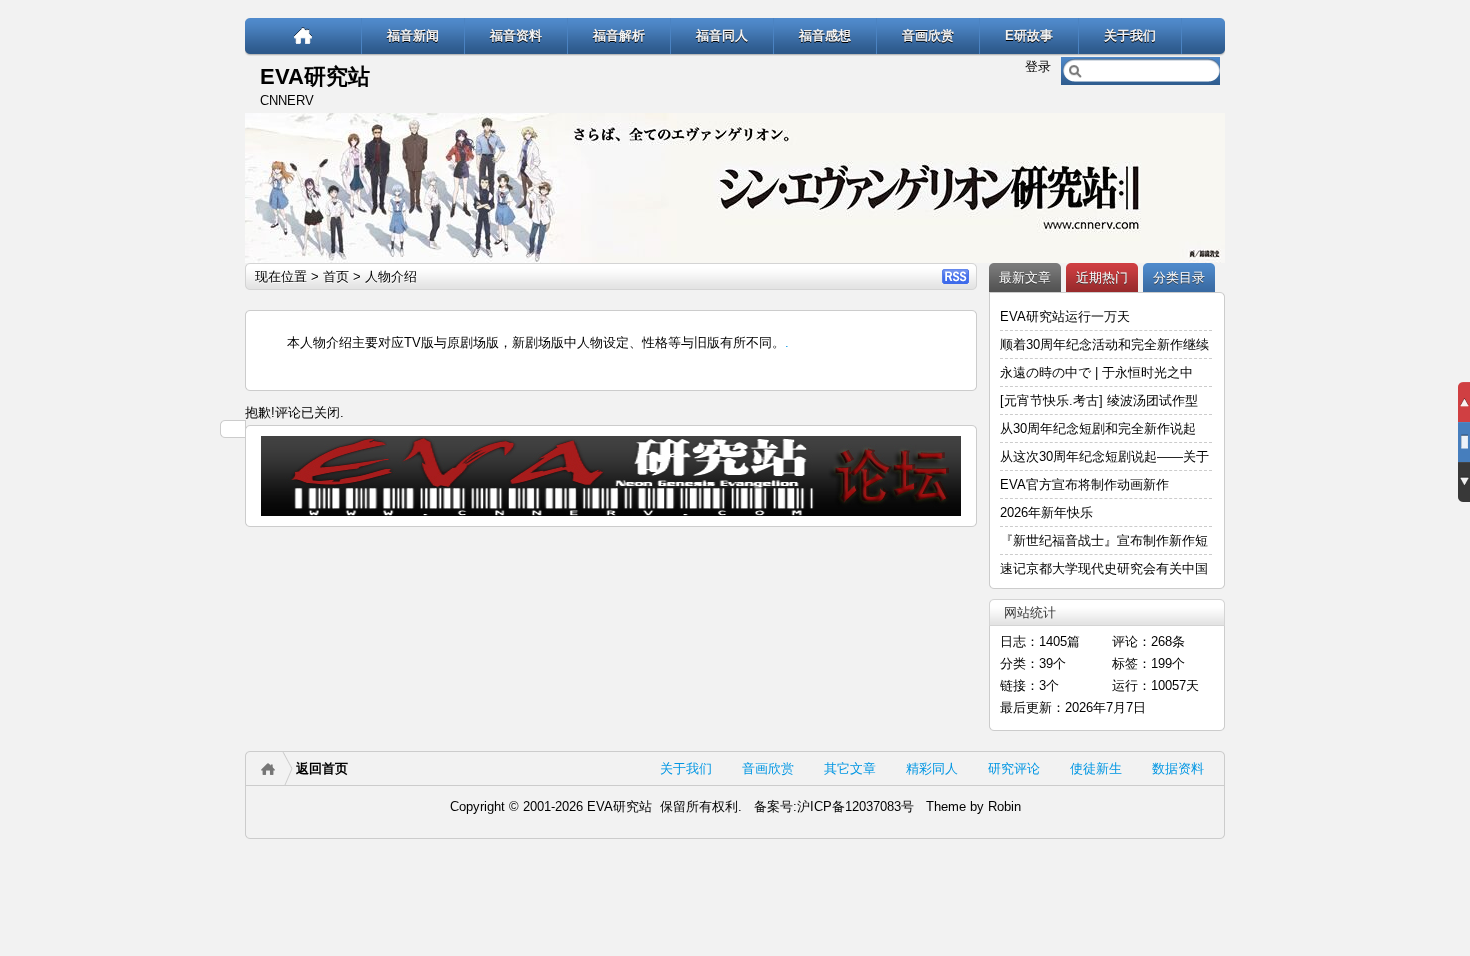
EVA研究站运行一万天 (1065, 316)
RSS (955, 276)
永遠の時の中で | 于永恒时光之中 (1098, 372)
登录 (1038, 66)
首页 (336, 276)
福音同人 (722, 35)
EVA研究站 (315, 76)
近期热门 (1102, 277)
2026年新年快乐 (1046, 512)
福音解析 (619, 35)
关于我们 (1130, 35)
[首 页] (303, 35)
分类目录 (1179, 277)
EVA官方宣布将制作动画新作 (1084, 484)
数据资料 (1178, 768)
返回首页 (322, 768)
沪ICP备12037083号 (855, 806)
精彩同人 (932, 768)
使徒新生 (1096, 768)
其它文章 (850, 768)
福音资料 (516, 35)
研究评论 (1014, 768)
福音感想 (825, 35)
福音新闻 (413, 35)
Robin (1004, 806)
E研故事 (1029, 35)
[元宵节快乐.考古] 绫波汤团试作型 (1099, 400)
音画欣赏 (928, 35)
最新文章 (1025, 277)
